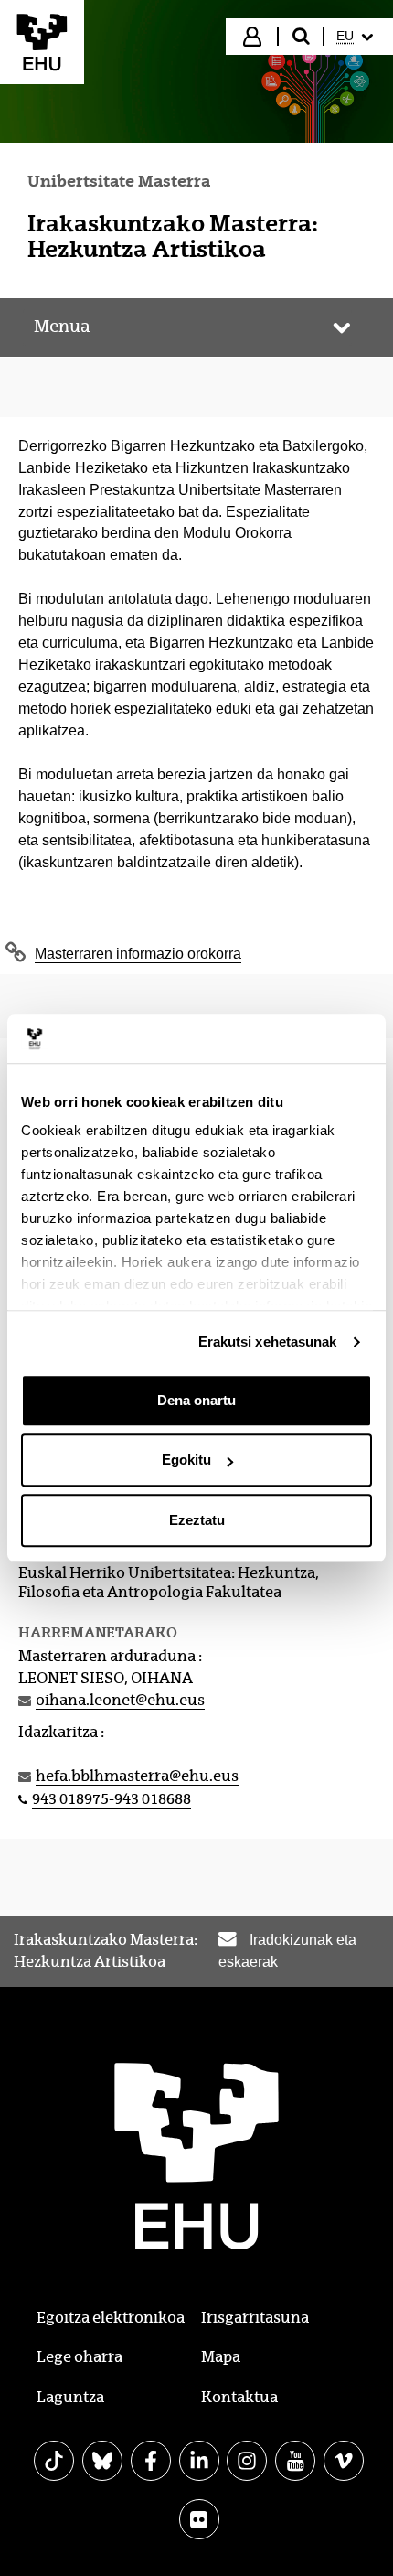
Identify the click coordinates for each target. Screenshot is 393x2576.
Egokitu (186, 1460)
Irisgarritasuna (255, 2318)
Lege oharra (80, 2357)
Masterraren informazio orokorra (138, 954)
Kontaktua (239, 2397)
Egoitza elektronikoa (111, 2318)
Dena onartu (196, 1400)
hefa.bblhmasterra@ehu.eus (137, 1776)
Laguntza (70, 2397)
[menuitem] (357, 37)
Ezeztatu (197, 1520)
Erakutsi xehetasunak (268, 1342)
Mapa (221, 2357)
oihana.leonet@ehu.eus (120, 1700)
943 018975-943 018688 (112, 1799)
